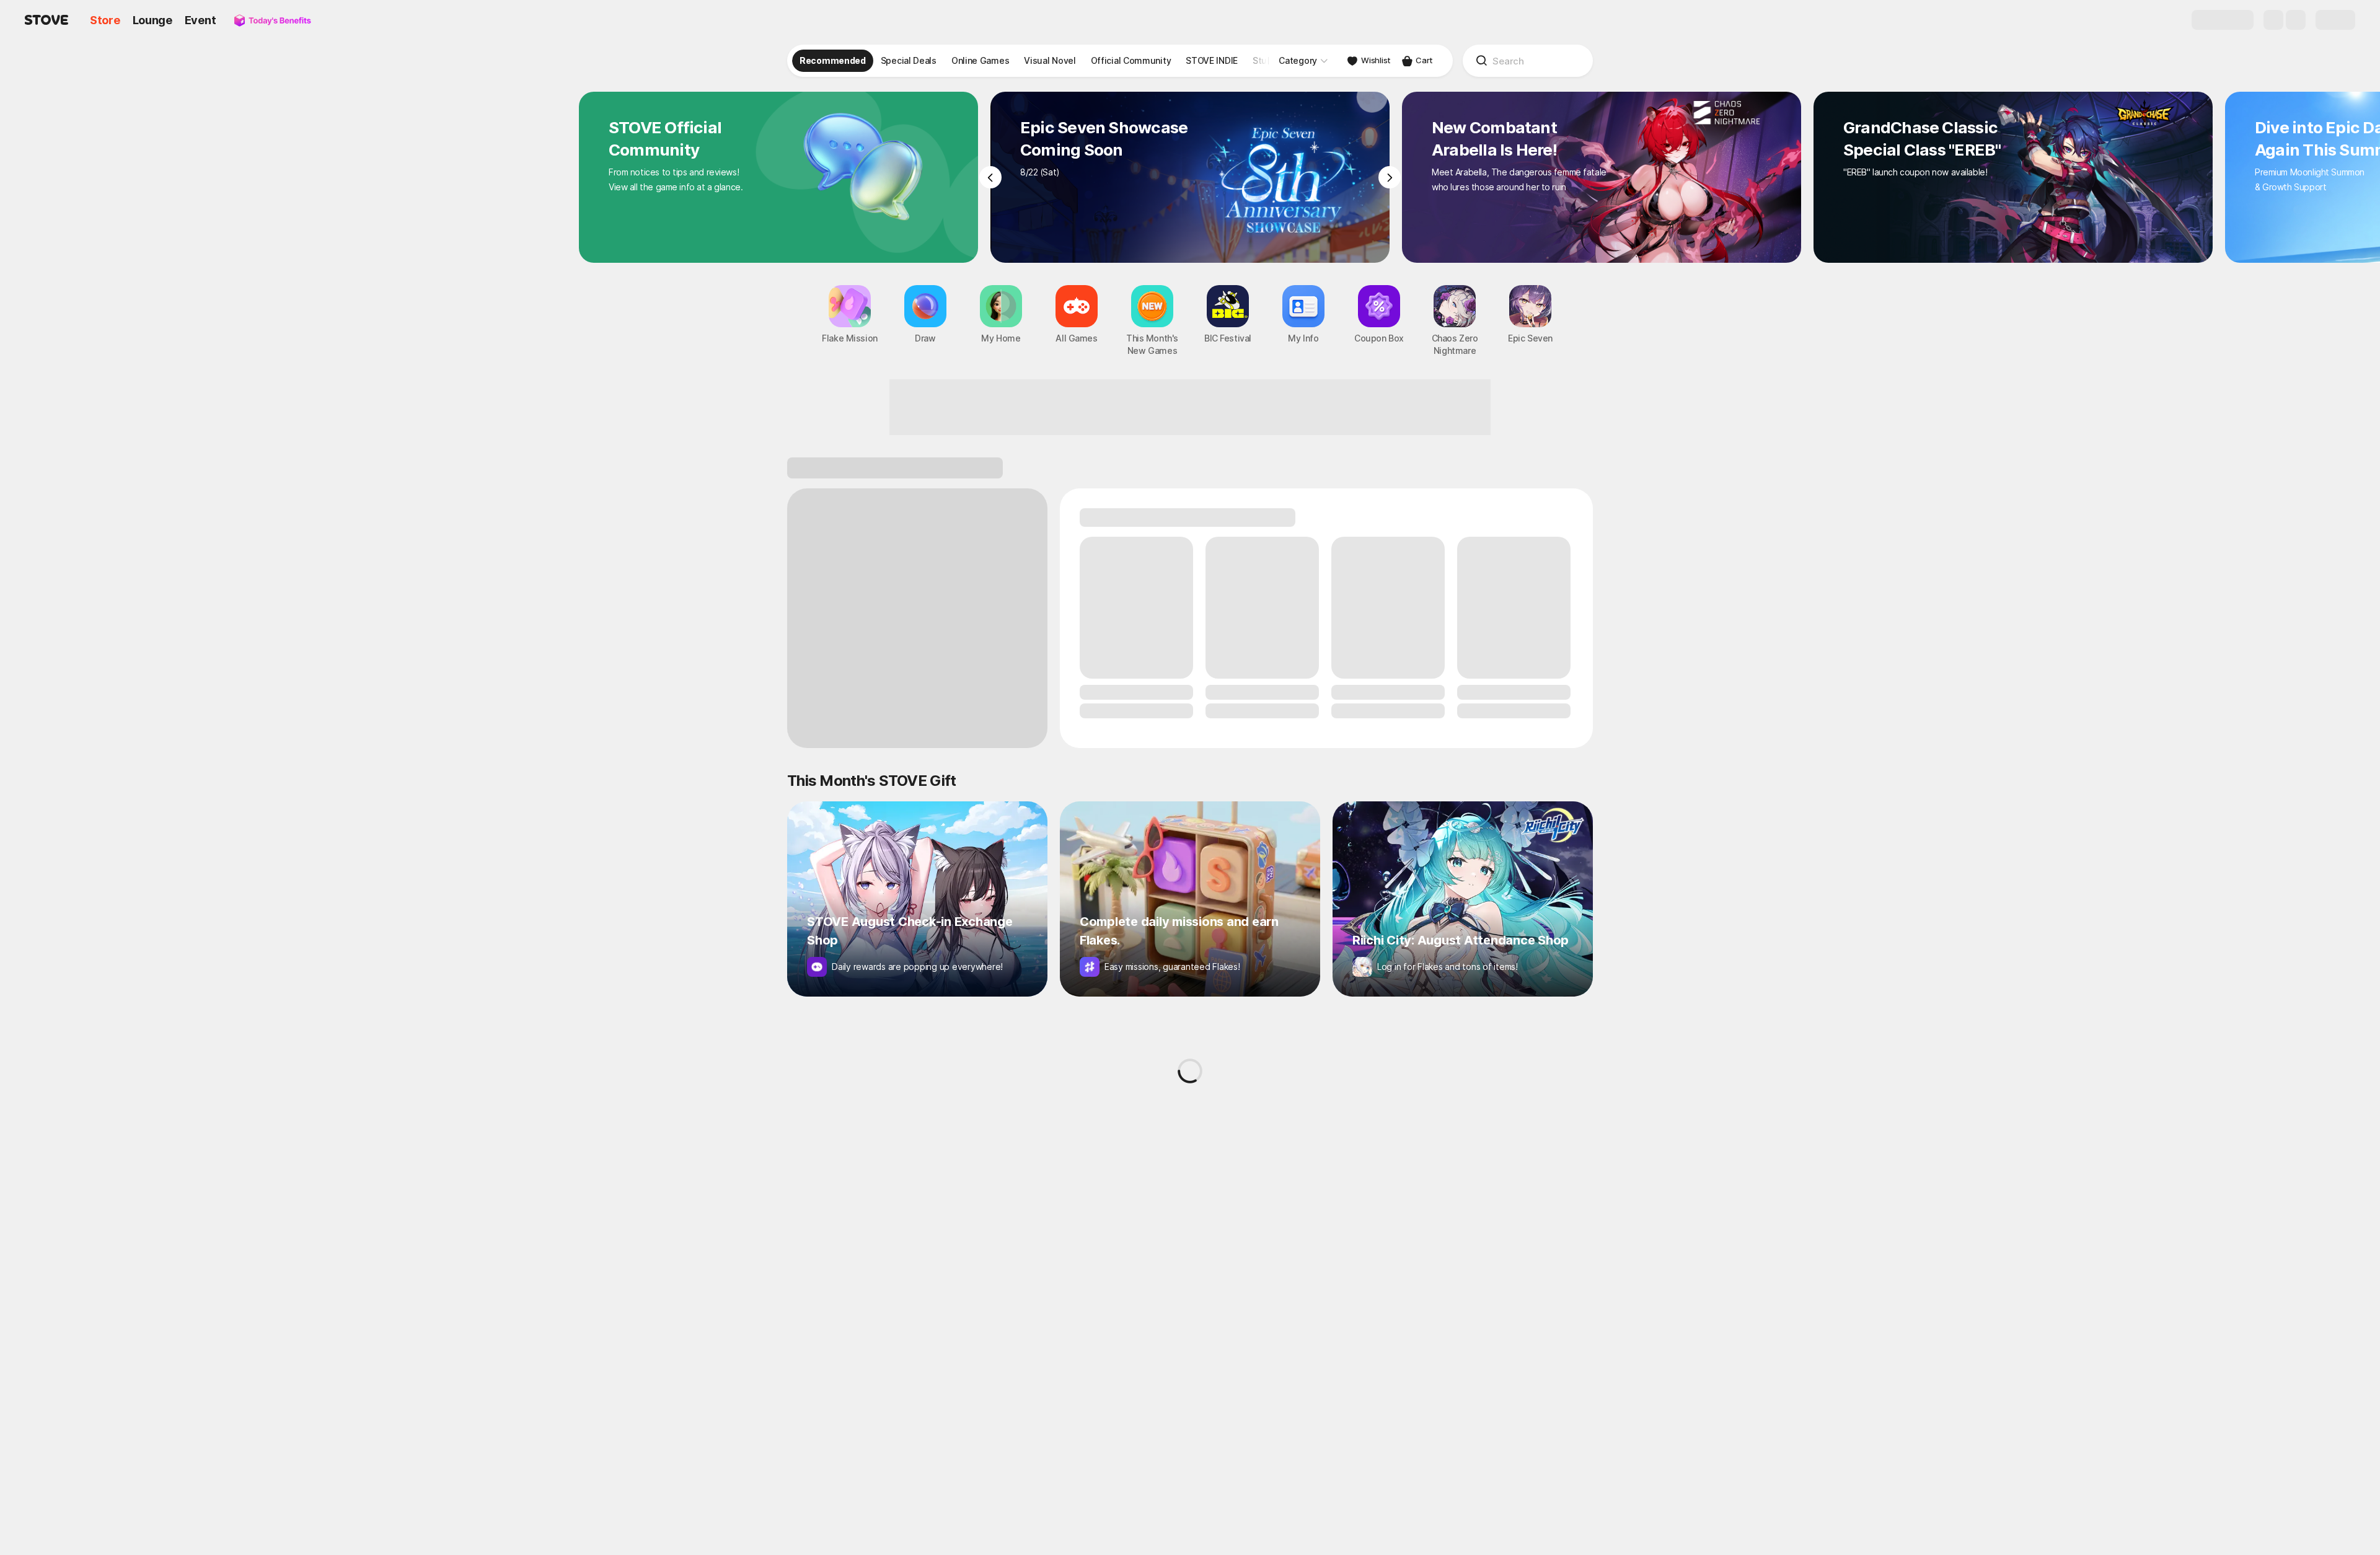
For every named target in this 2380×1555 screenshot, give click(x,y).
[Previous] (990, 177)
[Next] (1390, 177)
